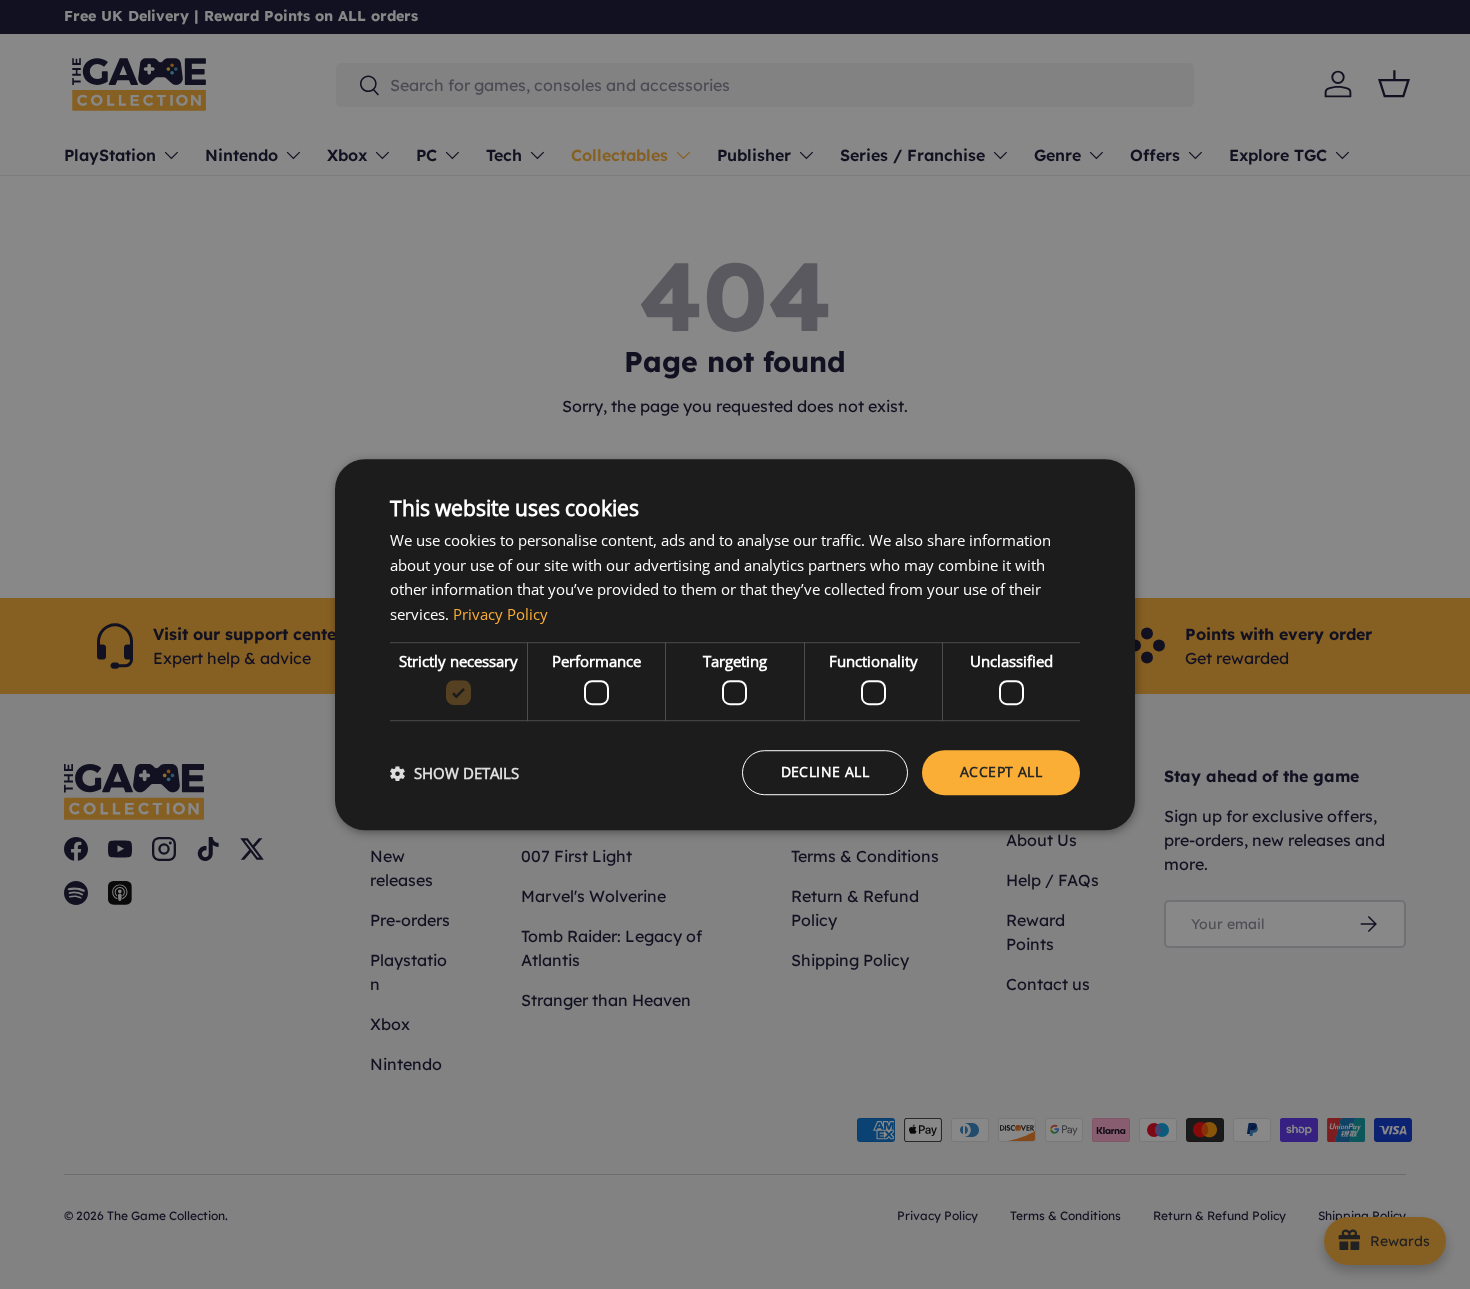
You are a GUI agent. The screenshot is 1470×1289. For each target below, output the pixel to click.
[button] (454, 773)
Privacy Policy (500, 614)
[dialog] (735, 645)
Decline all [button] (825, 772)
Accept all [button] (1001, 772)
